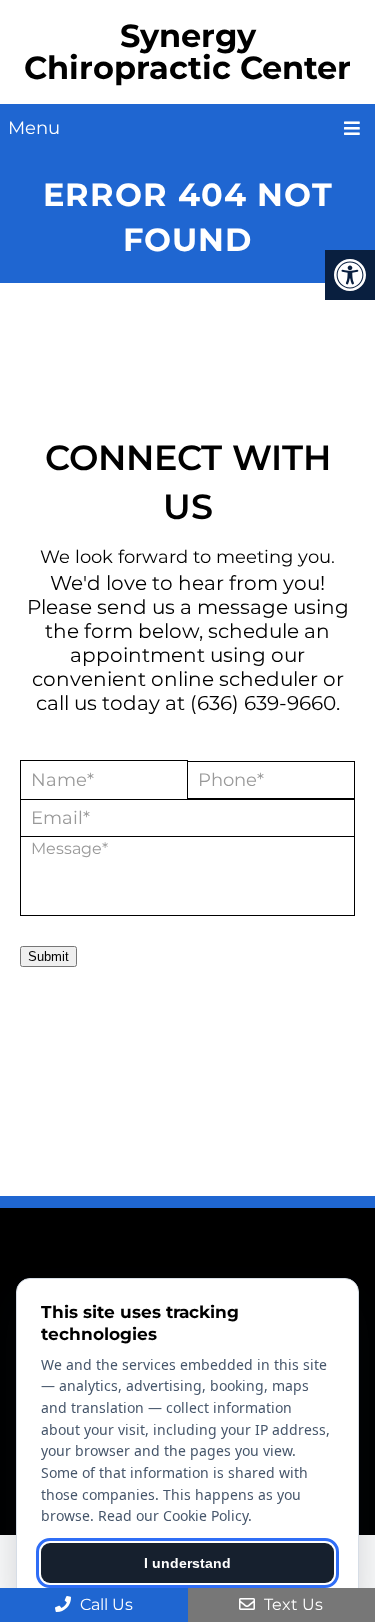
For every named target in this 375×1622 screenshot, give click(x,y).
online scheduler (234, 679)
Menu (34, 128)
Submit (48, 956)
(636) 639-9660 (263, 703)
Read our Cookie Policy (173, 1515)
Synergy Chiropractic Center (187, 51)
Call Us (104, 1604)
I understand (187, 1563)
